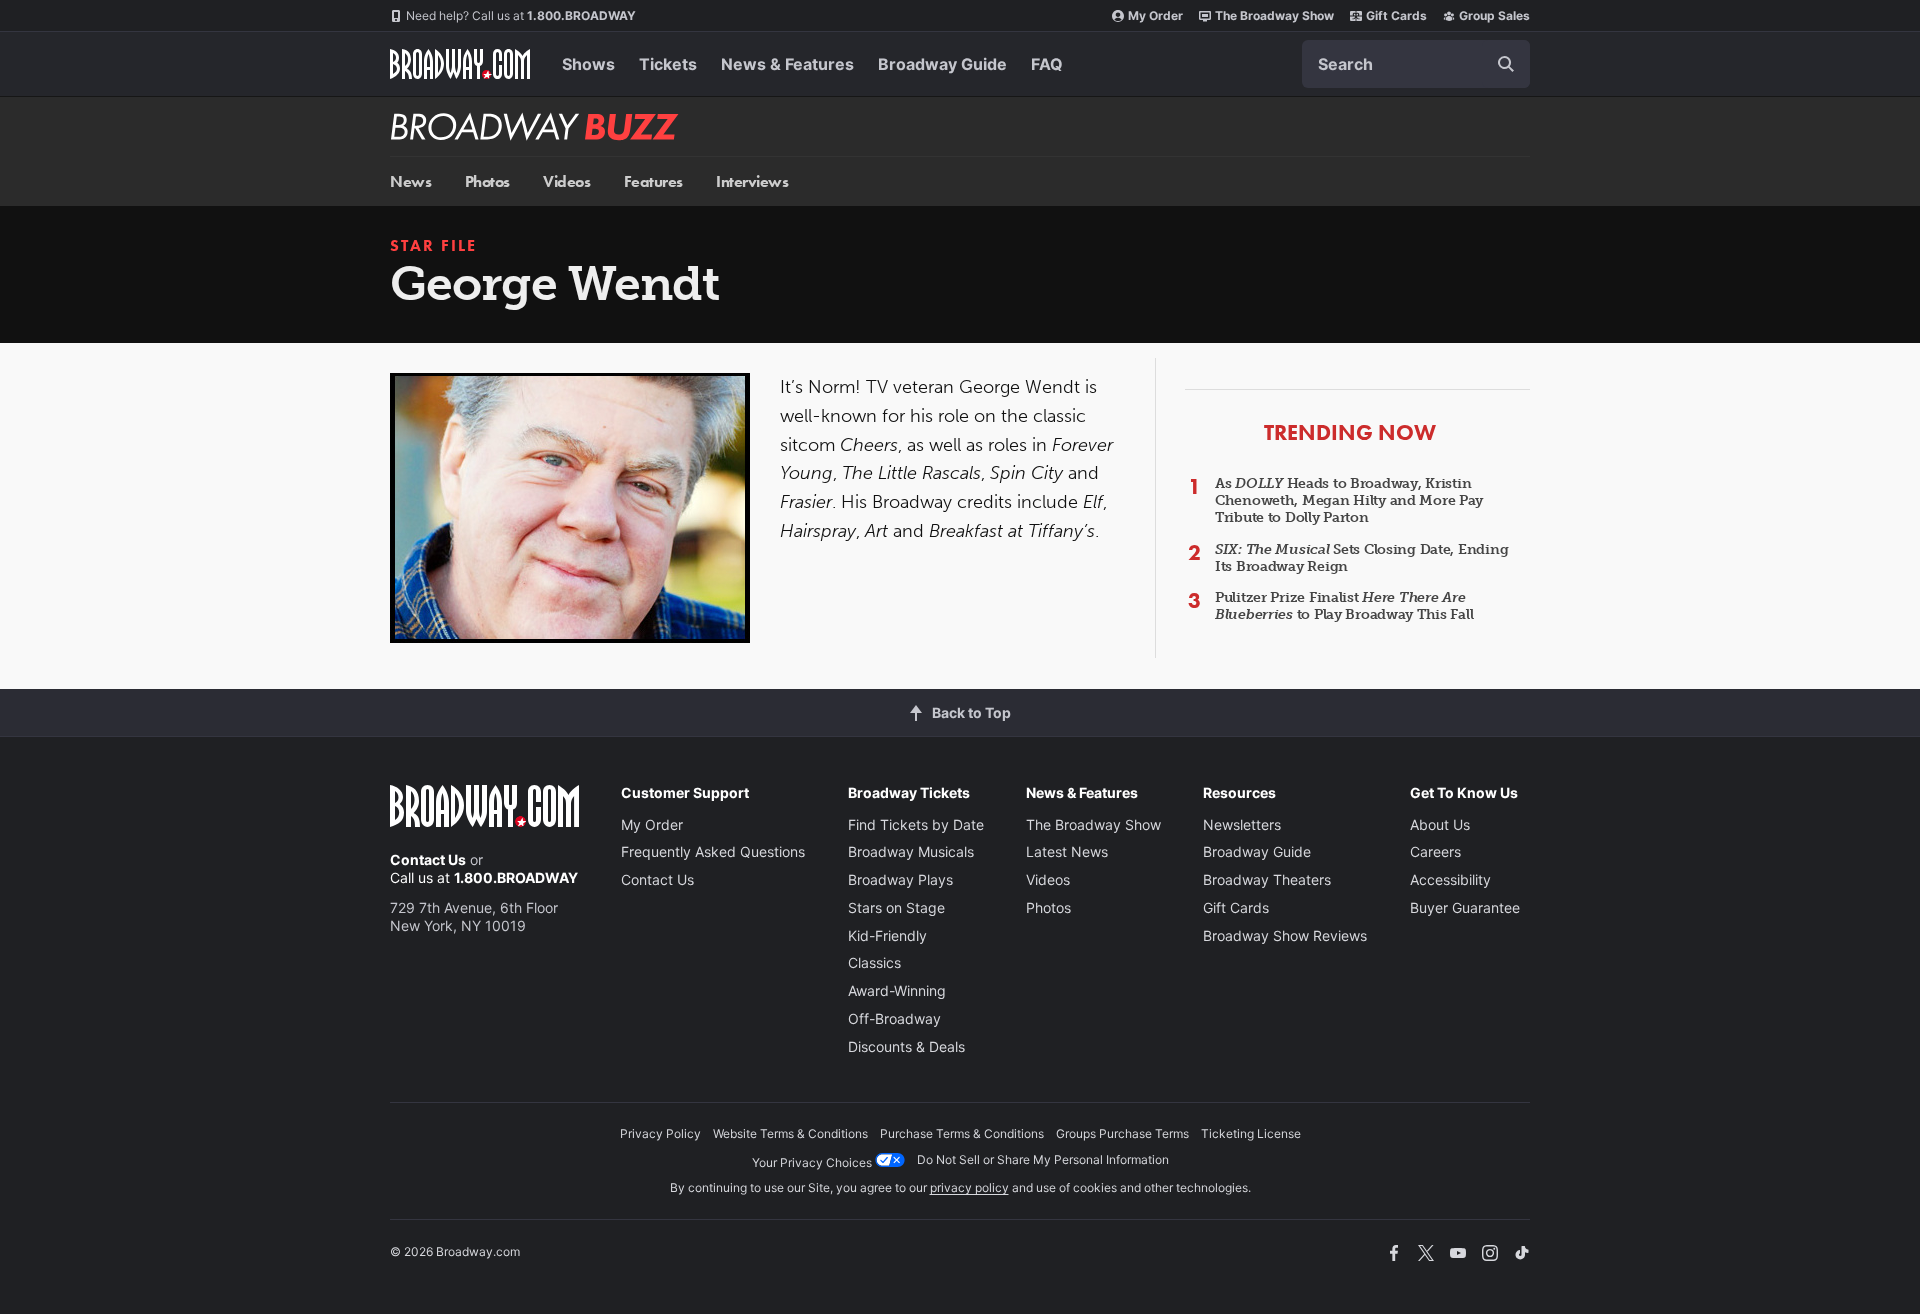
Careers (1435, 851)
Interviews (752, 181)
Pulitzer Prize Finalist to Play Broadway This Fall (1344, 606)
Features (653, 181)
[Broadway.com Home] (460, 64)
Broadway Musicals (911, 851)
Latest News (1067, 851)
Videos (566, 181)
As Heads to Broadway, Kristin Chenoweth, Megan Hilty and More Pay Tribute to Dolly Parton (1349, 500)
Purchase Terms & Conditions (962, 1133)
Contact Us (428, 859)
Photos (487, 181)
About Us (1440, 824)
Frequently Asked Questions (713, 851)
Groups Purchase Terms (1122, 1133)
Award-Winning (897, 990)
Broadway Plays (900, 879)
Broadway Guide (942, 64)
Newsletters (1242, 824)
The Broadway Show (1274, 15)
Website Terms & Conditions (790, 1133)
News (410, 181)
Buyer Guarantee (1465, 907)
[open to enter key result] (1506, 64)
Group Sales (1494, 15)
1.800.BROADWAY (521, 15)
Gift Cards (1396, 15)
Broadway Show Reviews (1285, 935)
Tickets (668, 64)
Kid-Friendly (887, 935)
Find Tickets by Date (916, 824)
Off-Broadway (894, 1018)
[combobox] (1416, 64)
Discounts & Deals (906, 1046)
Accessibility (1450, 879)
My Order (1155, 15)
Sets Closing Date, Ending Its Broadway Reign (1361, 558)
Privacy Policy (660, 1133)
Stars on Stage (896, 907)
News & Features (787, 64)
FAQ (1047, 64)
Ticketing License (1251, 1133)
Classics (874, 962)
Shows (588, 64)
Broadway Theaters (1267, 879)
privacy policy (969, 1187)
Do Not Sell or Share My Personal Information (1043, 1159)
